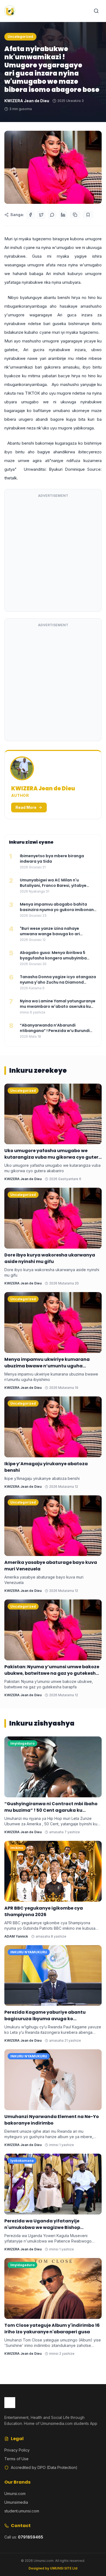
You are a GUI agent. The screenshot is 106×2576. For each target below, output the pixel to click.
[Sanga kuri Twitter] (41, 215)
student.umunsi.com (22, 2511)
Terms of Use (16, 2459)
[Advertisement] (53, 554)
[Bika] (88, 215)
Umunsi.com (15, 2494)
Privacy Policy (17, 2450)
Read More (26, 807)
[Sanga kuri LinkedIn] (63, 215)
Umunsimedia (16, 2502)
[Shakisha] (96, 11)
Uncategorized (20, 37)
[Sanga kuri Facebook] (30, 215)
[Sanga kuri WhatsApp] (52, 215)
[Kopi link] (75, 215)
